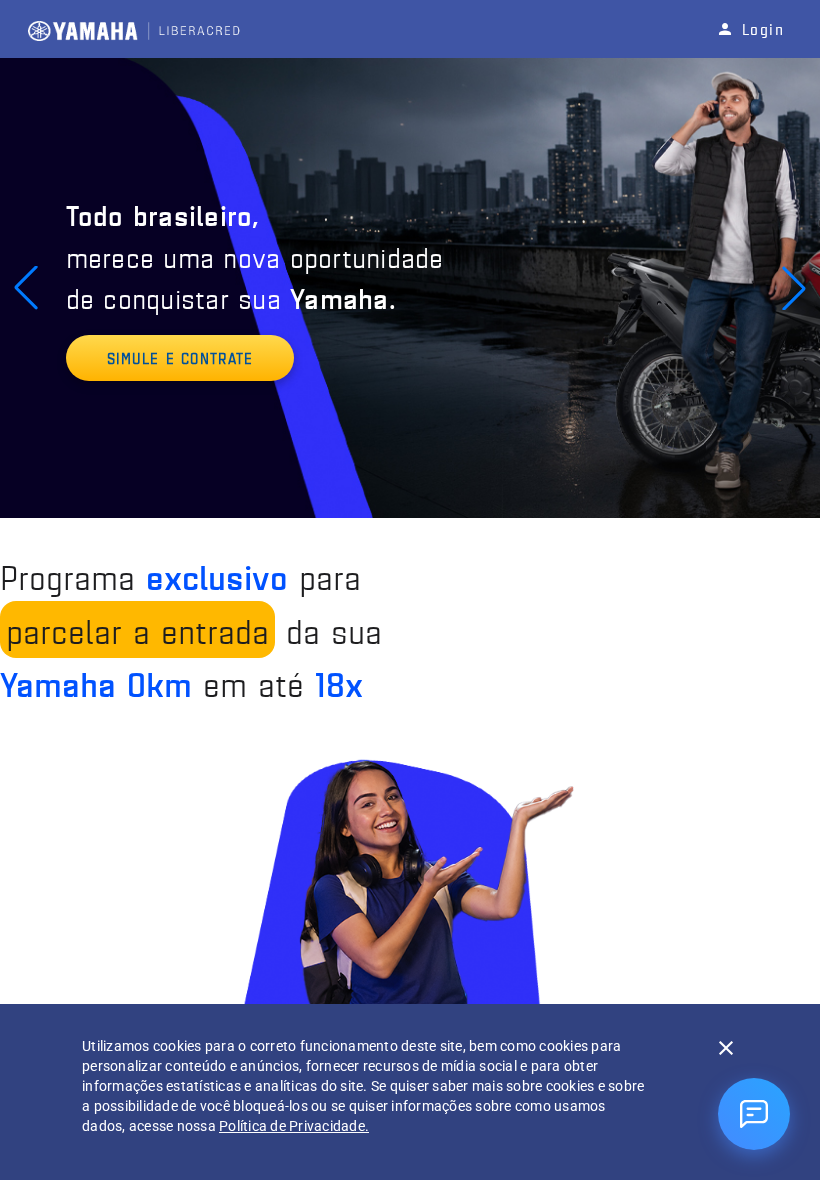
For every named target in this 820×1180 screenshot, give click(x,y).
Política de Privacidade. (294, 1126)
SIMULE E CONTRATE (180, 357)
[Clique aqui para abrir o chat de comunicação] (754, 1114)
